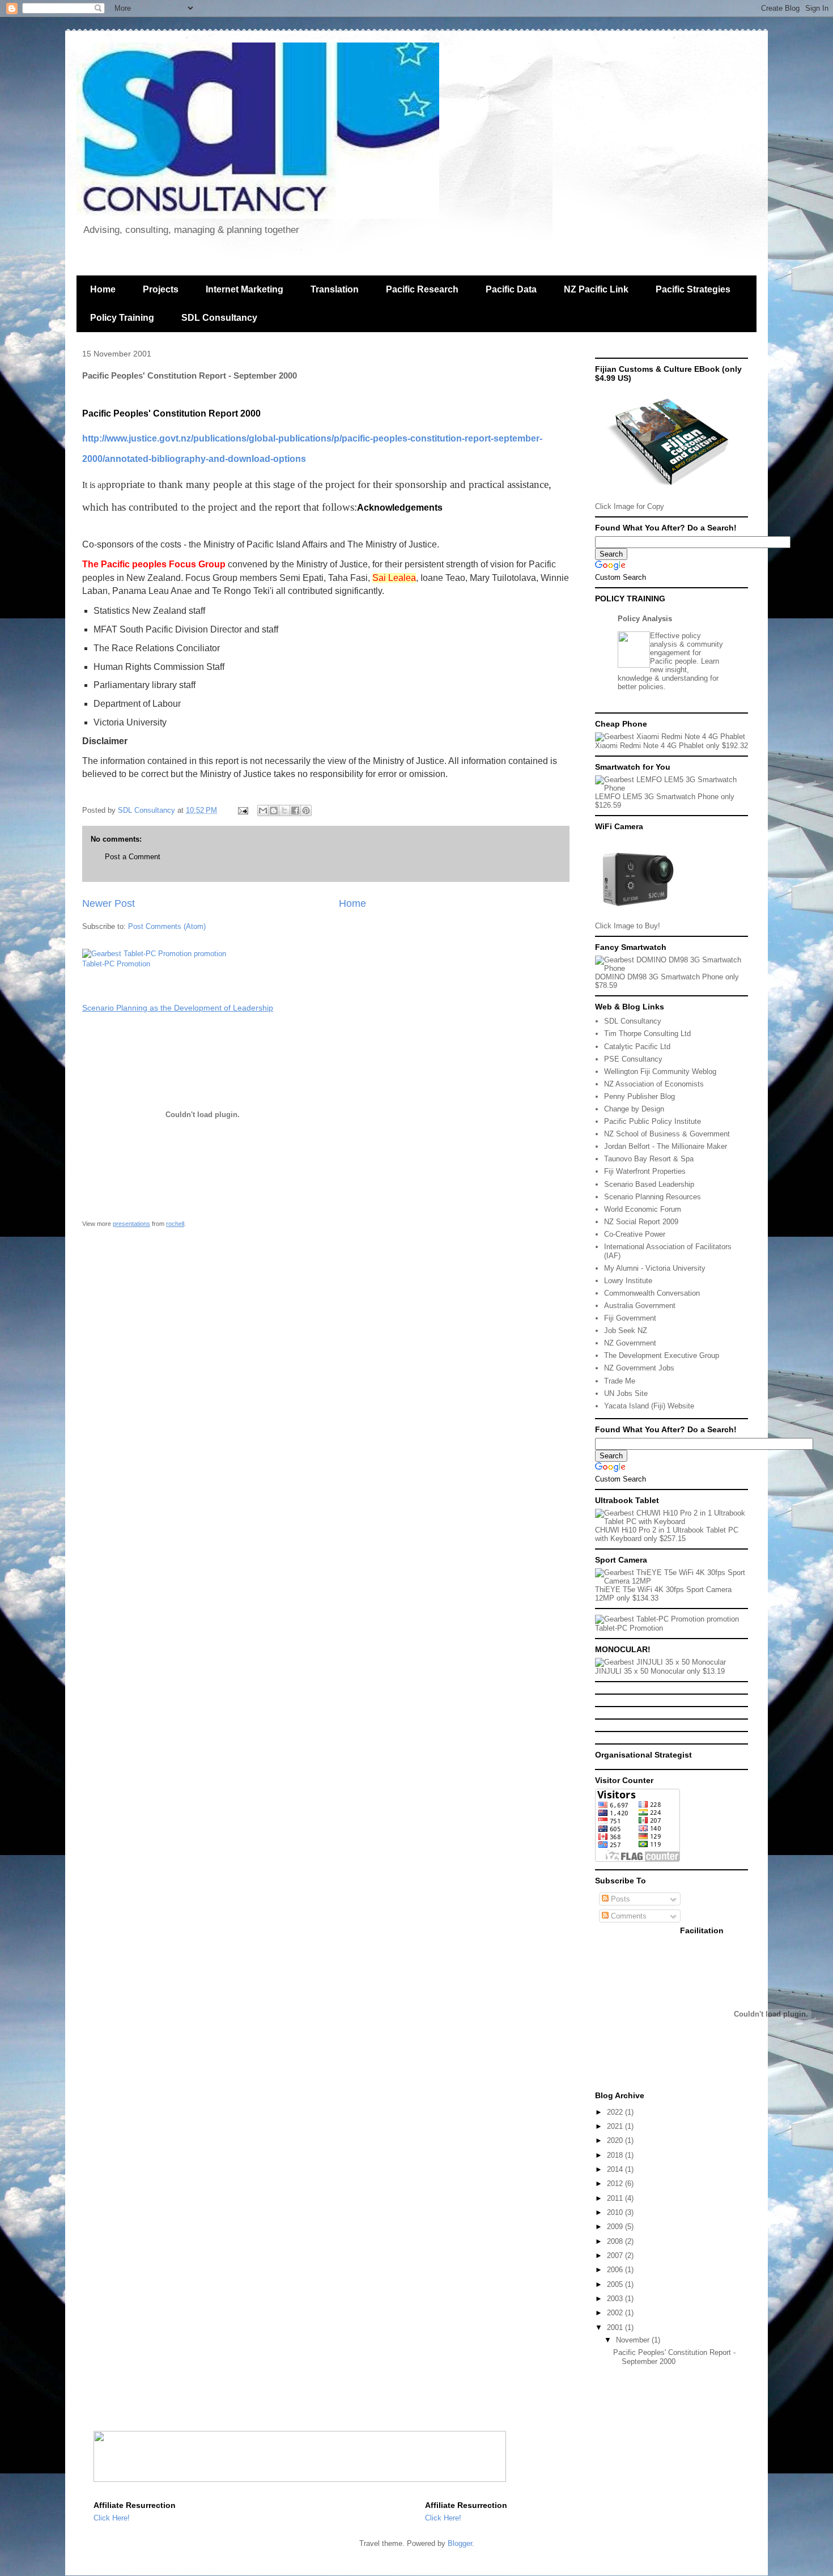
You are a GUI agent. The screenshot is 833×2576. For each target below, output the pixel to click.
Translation (335, 289)
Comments (628, 1916)
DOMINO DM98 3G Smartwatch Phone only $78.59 (667, 981)
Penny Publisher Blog (639, 1096)
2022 (616, 2112)
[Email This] (263, 810)
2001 (616, 2327)
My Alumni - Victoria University (655, 1268)
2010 (616, 2212)
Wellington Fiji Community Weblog (660, 1071)
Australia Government (640, 1306)
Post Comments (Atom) (167, 926)
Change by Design (634, 1109)
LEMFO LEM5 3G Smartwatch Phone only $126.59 (665, 801)
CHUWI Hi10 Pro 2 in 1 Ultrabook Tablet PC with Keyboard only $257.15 (667, 1534)
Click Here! (112, 2518)
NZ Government (630, 1343)
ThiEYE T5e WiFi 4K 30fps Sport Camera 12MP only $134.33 (663, 1594)
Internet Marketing (245, 289)
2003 (616, 2299)
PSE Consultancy (633, 1059)
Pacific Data (511, 289)
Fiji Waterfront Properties (645, 1171)
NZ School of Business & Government (667, 1134)
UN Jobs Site (626, 1393)
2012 (616, 2184)
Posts (619, 1899)
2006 (616, 2270)
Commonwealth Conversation (652, 1293)
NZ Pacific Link (596, 289)
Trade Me (620, 1381)
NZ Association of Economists (654, 1084)
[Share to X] (284, 810)
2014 (616, 2169)
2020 (616, 2140)
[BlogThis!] (274, 810)
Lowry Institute (628, 1281)
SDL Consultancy (219, 318)
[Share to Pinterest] (306, 810)
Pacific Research (422, 289)
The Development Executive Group (662, 1355)
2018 (616, 2155)
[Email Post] (242, 810)
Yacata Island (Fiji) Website (649, 1406)
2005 (616, 2284)
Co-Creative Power (635, 1234)
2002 (616, 2313)
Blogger (460, 2543)
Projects (161, 289)
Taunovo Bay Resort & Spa (649, 1159)
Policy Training (122, 318)
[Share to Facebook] (295, 810)
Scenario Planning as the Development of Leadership (178, 1008)
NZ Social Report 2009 (641, 1222)
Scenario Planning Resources (653, 1197)
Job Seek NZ (626, 1331)
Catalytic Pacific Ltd (637, 1047)
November (634, 2340)
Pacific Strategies (693, 289)
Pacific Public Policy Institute (653, 1121)
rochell (175, 1224)
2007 (616, 2255)
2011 (616, 2198)
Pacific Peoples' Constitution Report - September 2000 (674, 2357)
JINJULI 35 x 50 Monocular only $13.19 (660, 1671)
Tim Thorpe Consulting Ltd (647, 1034)
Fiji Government (630, 1318)
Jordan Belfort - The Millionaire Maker (666, 1146)
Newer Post (109, 903)
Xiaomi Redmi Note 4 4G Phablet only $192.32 (671, 746)
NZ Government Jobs (639, 1368)
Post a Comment (133, 857)
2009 (616, 2227)
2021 (616, 2126)
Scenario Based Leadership (649, 1184)
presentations (131, 1224)
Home (103, 289)
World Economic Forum (643, 1209)
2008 (616, 2241)
